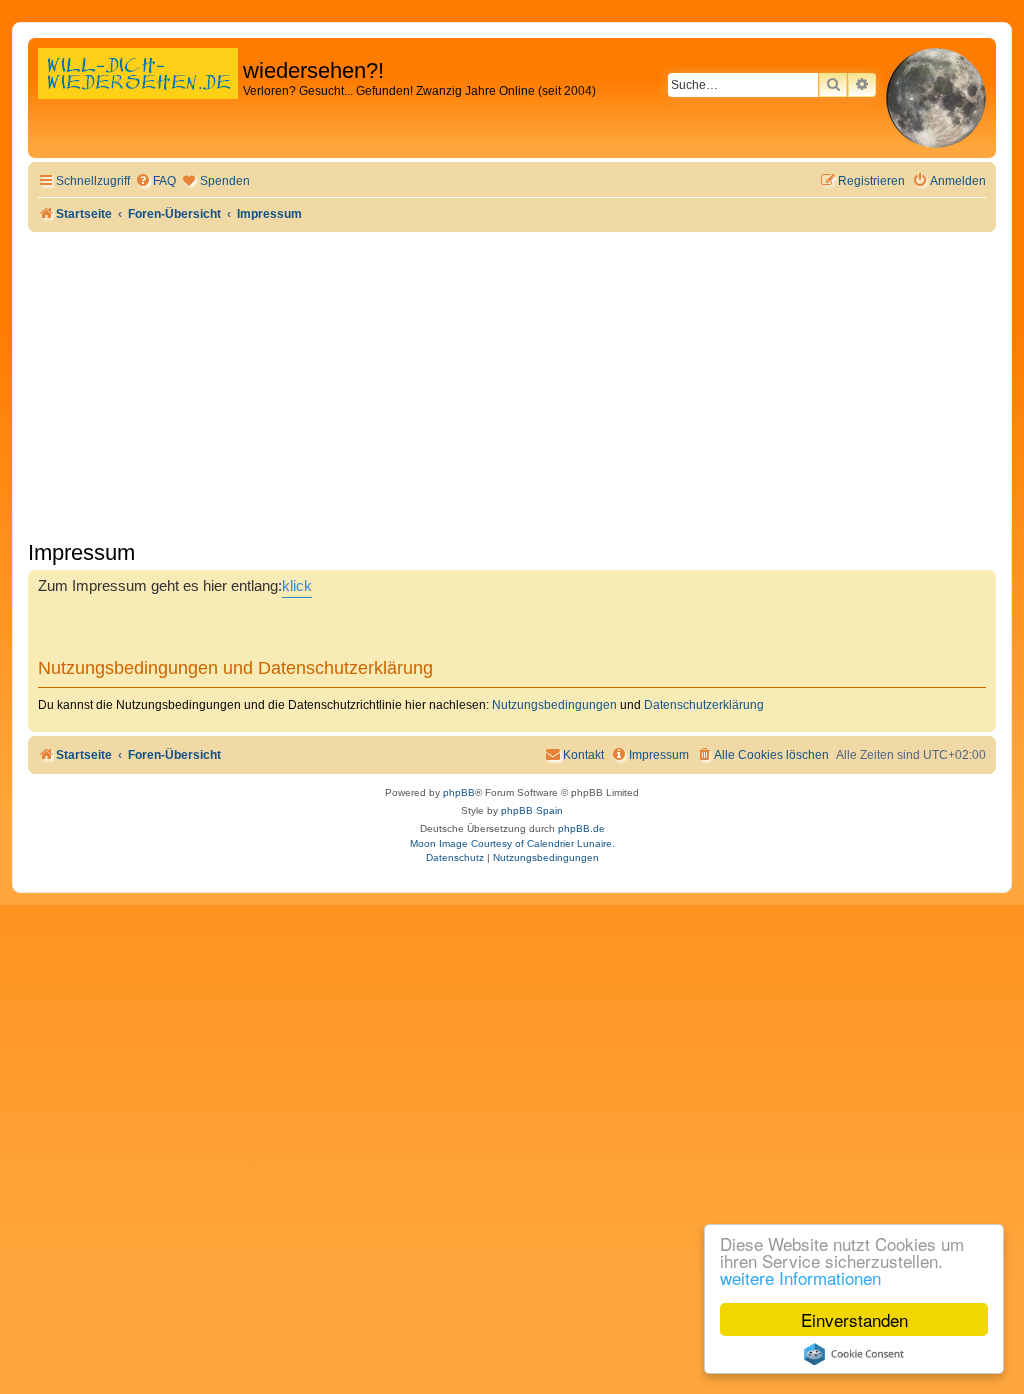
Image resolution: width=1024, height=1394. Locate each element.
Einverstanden (854, 1319)
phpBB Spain (532, 810)
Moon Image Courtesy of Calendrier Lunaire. (512, 843)
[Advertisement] (512, 382)
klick (297, 585)
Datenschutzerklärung (704, 705)
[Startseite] (138, 94)
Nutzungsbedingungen (554, 705)
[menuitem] (155, 181)
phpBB (459, 792)
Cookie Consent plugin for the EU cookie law (854, 1354)
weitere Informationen (800, 1277)
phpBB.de (581, 828)
